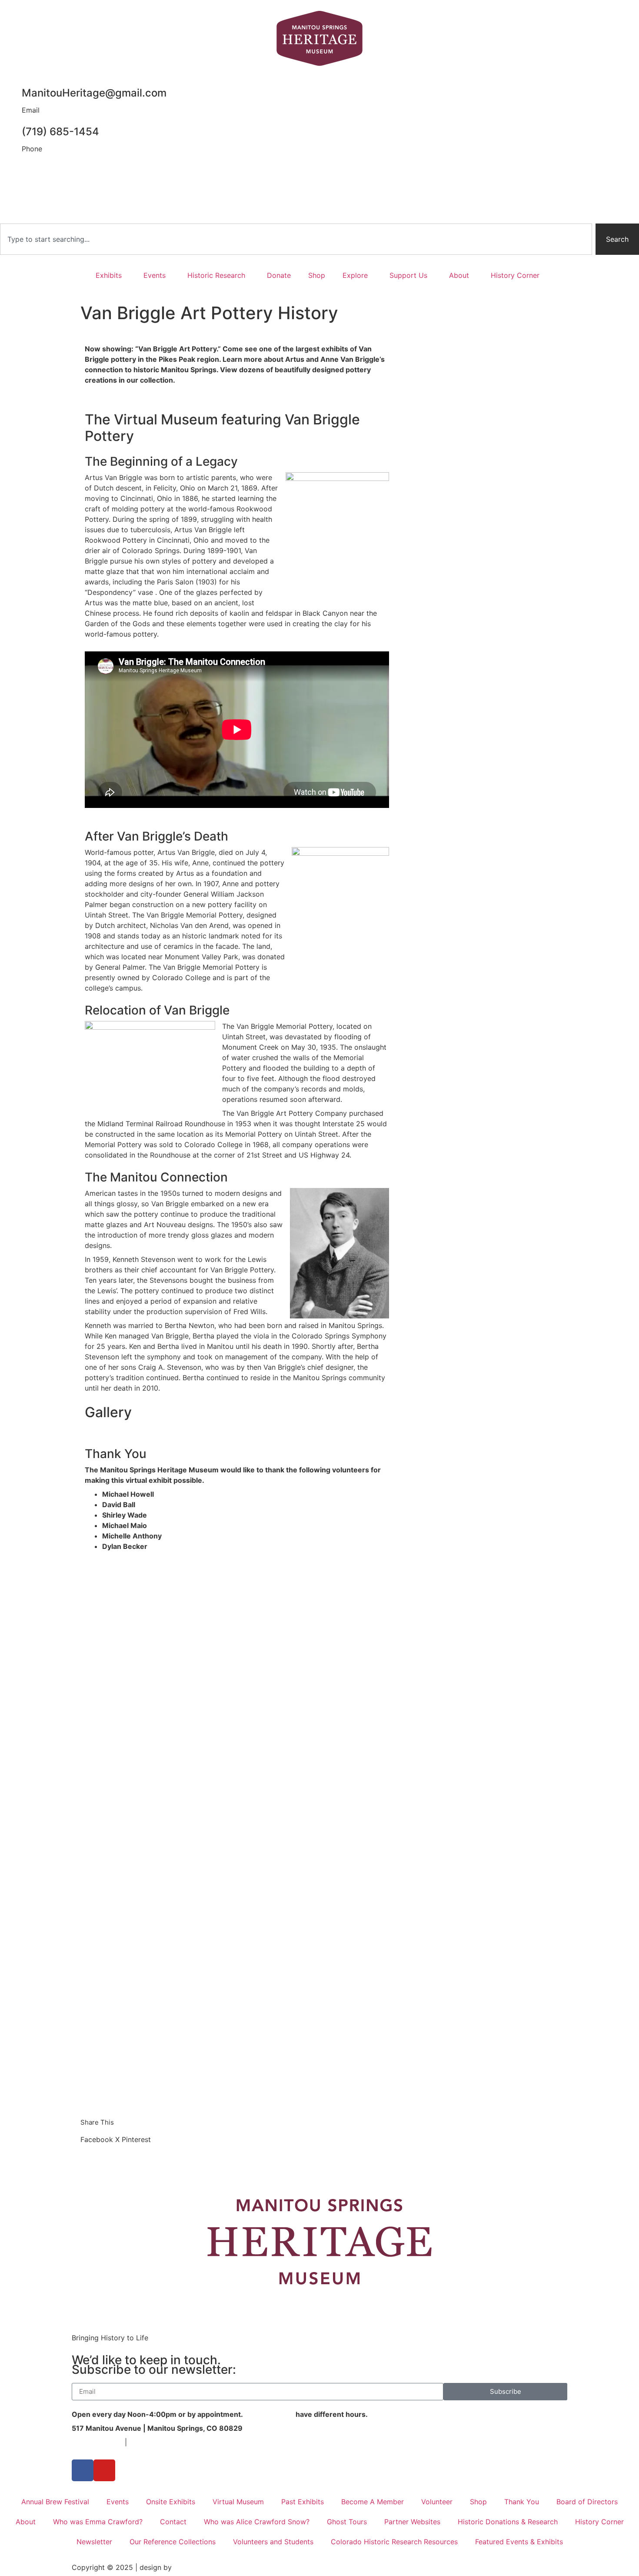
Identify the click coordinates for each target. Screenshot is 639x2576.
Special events (269, 2414)
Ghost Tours (347, 2522)
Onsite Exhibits (171, 2502)
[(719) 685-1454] (11, 126)
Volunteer (437, 2502)
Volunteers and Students (273, 2542)
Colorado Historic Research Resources (394, 2542)
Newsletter (94, 2542)
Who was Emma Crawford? (98, 2522)
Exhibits (109, 275)
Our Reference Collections (173, 2542)
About (459, 275)
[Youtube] (104, 2470)
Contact (173, 2522)
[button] (97, 2139)
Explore (355, 275)
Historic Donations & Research (508, 2522)
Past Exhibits (303, 2502)
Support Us (408, 275)
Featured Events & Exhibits (519, 2542)
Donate (279, 275)
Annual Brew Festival (55, 2502)
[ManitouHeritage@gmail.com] (11, 87)
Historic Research (216, 275)
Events (155, 275)
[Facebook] (83, 2470)
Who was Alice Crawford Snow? (257, 2522)
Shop (317, 275)
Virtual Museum (238, 2502)
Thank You (522, 2502)
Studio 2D (190, 2567)
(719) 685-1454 (60, 132)
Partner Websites (412, 2522)
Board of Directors (587, 2502)
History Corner (515, 275)
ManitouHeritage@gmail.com (94, 93)
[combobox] (296, 239)
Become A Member (373, 2502)
